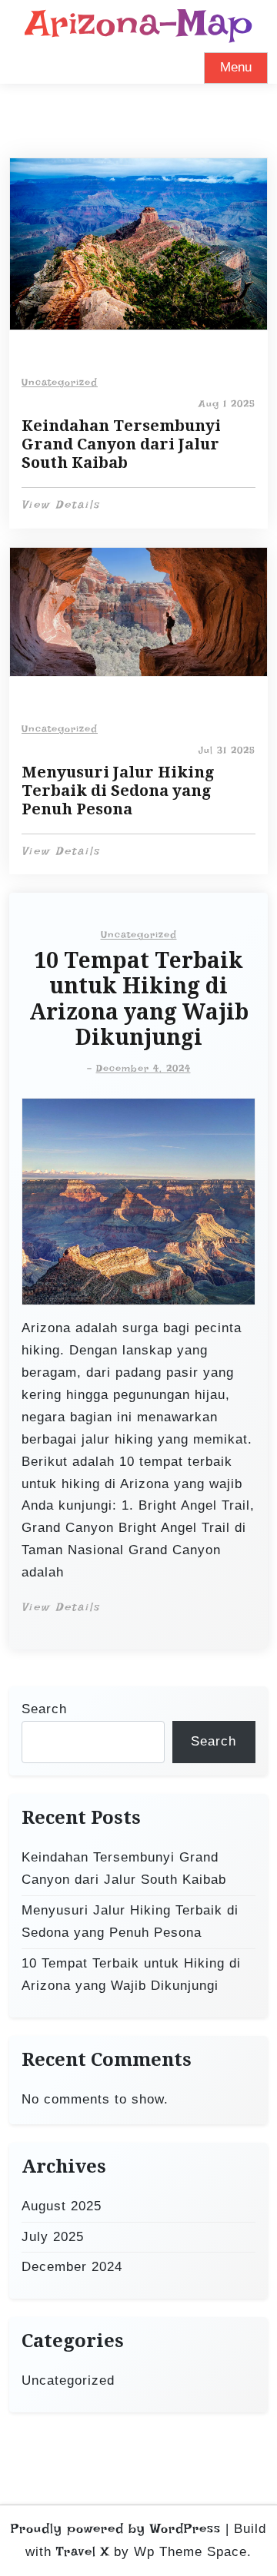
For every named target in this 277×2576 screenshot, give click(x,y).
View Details (61, 505)
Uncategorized (60, 382)
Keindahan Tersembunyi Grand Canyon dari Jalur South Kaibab (121, 444)
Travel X (83, 2551)
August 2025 (62, 2206)
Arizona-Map (139, 23)
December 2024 (72, 2267)
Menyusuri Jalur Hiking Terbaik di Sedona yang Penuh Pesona (118, 791)
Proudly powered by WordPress (116, 2528)
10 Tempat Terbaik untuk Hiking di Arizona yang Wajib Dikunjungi (139, 1000)
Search (44, 1709)
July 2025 (53, 2237)
